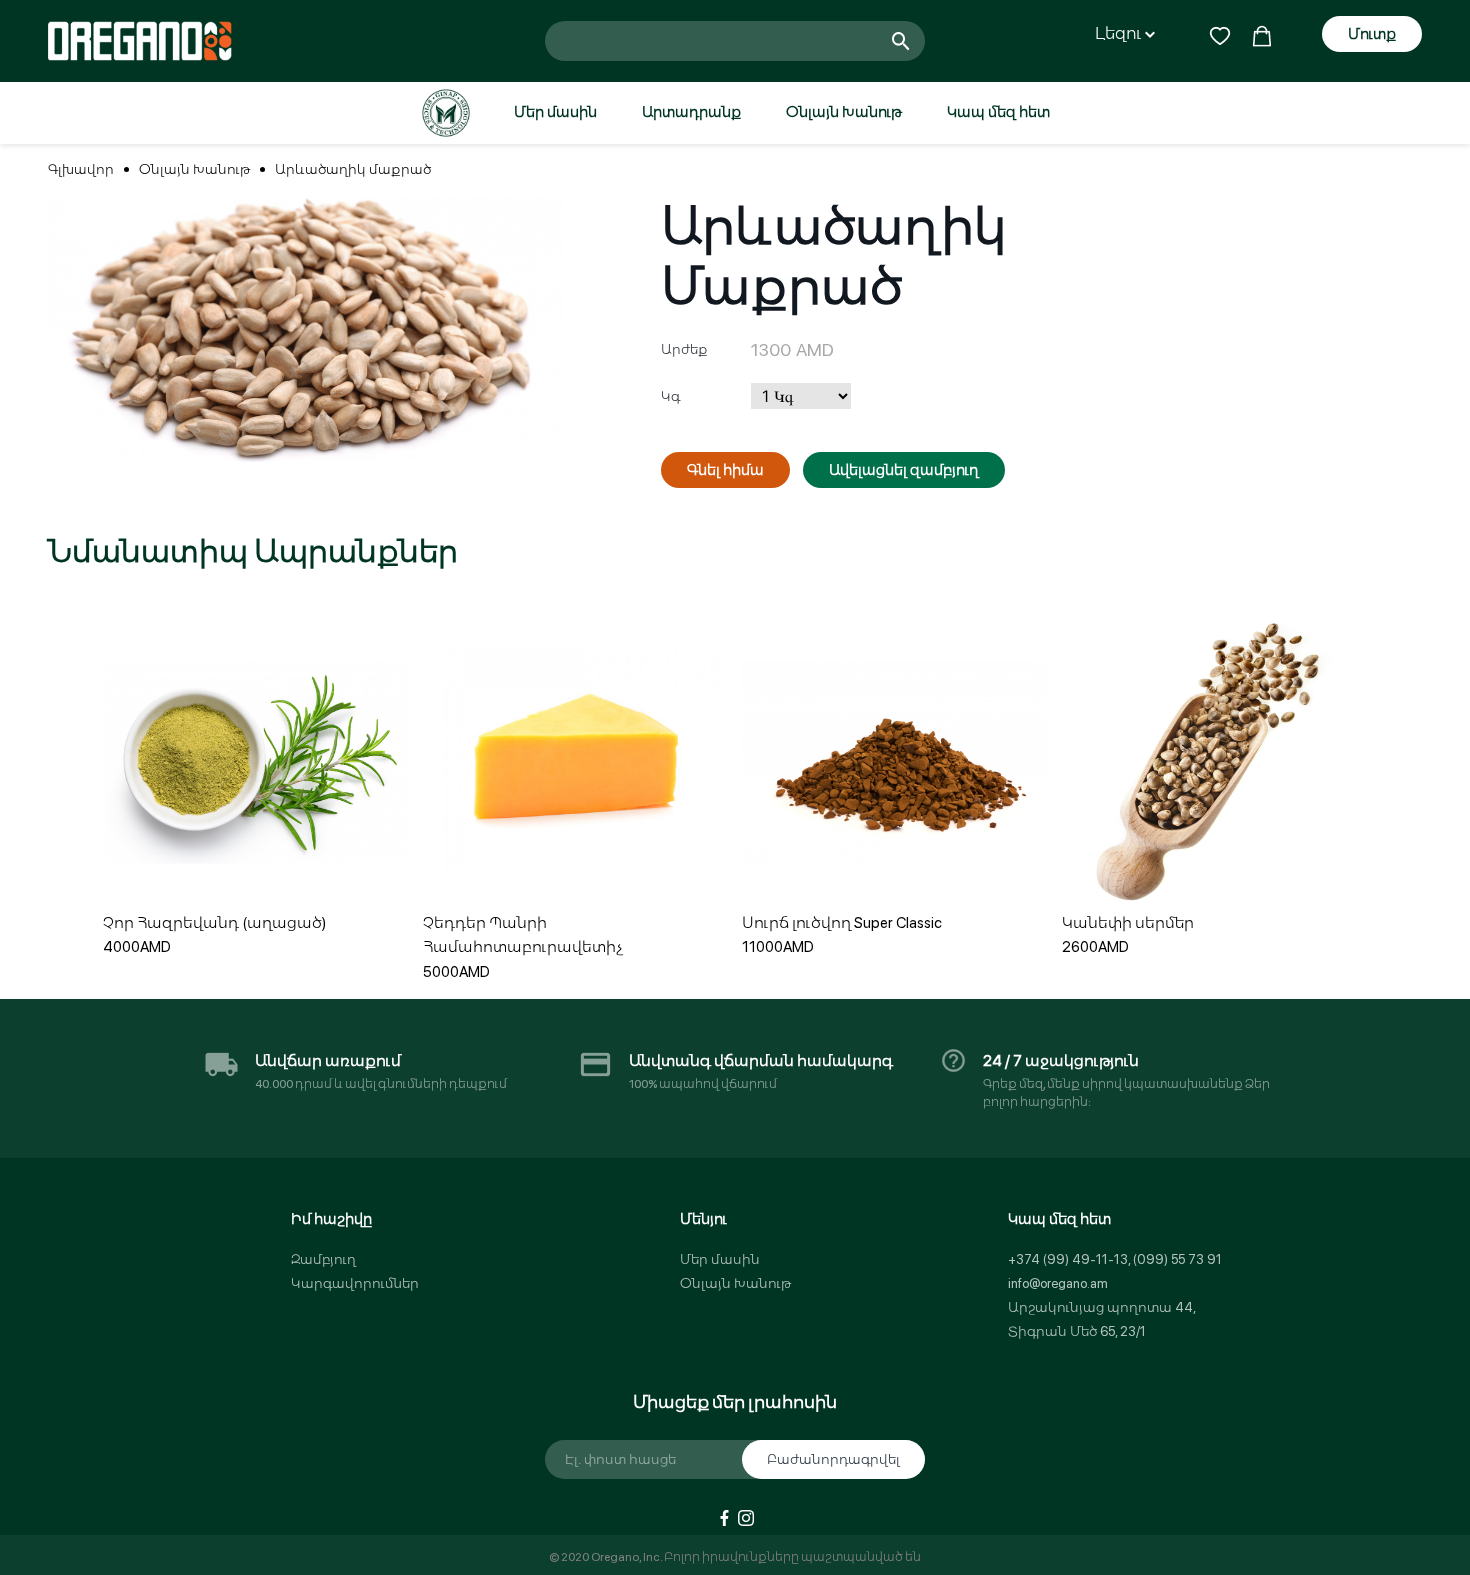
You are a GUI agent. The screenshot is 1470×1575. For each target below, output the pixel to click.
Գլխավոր (81, 169)
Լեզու (1120, 33)
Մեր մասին (555, 112)
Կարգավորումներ (355, 1283)
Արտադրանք (691, 112)
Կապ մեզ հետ (998, 112)
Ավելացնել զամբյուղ (904, 470)
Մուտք (1372, 34)
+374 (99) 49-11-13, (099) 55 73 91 (1115, 1259)
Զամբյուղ (323, 1259)
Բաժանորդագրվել (833, 1459)
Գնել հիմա (725, 470)
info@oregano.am (1058, 1283)
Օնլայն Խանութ (844, 112)
